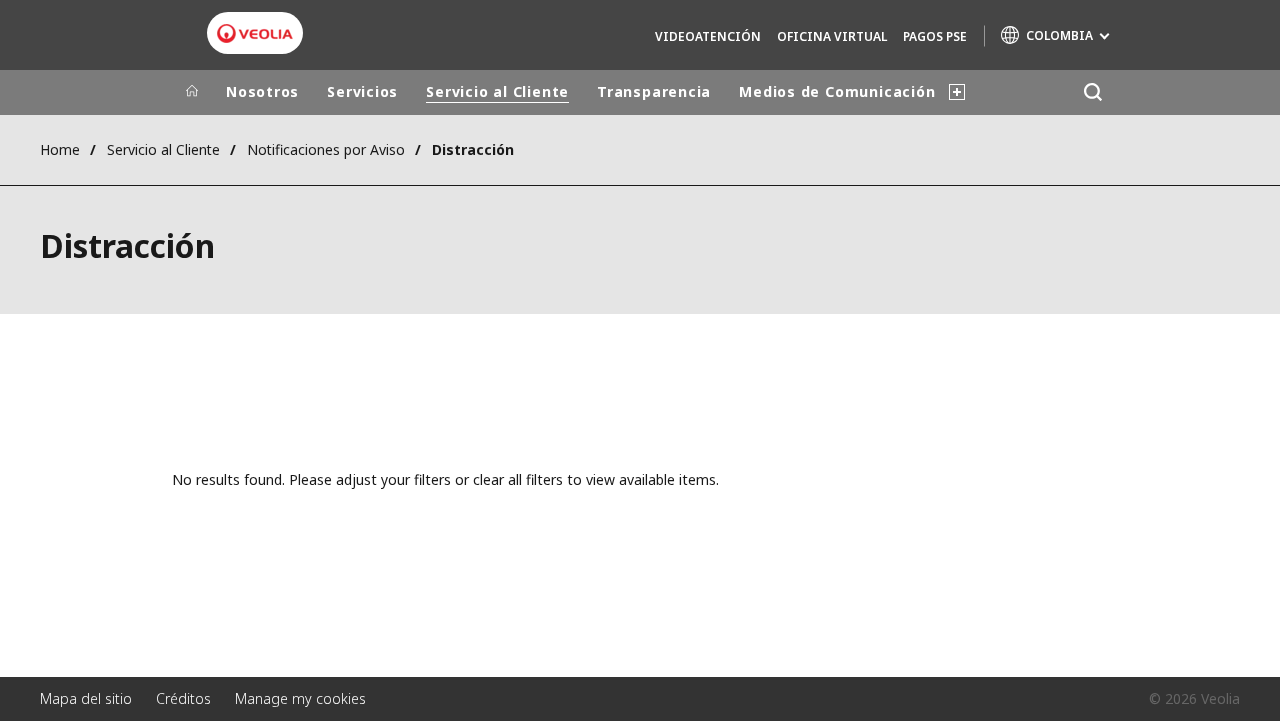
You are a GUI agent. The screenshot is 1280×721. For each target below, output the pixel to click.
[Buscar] (1092, 92)
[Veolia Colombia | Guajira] (255, 33)
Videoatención (708, 36)
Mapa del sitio (86, 698)
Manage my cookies (300, 698)
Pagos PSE (935, 36)
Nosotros (262, 91)
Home (60, 149)
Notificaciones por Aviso (326, 149)
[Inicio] (192, 92)
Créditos (183, 698)
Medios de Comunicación (837, 91)
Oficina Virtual (832, 36)
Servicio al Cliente (497, 91)
